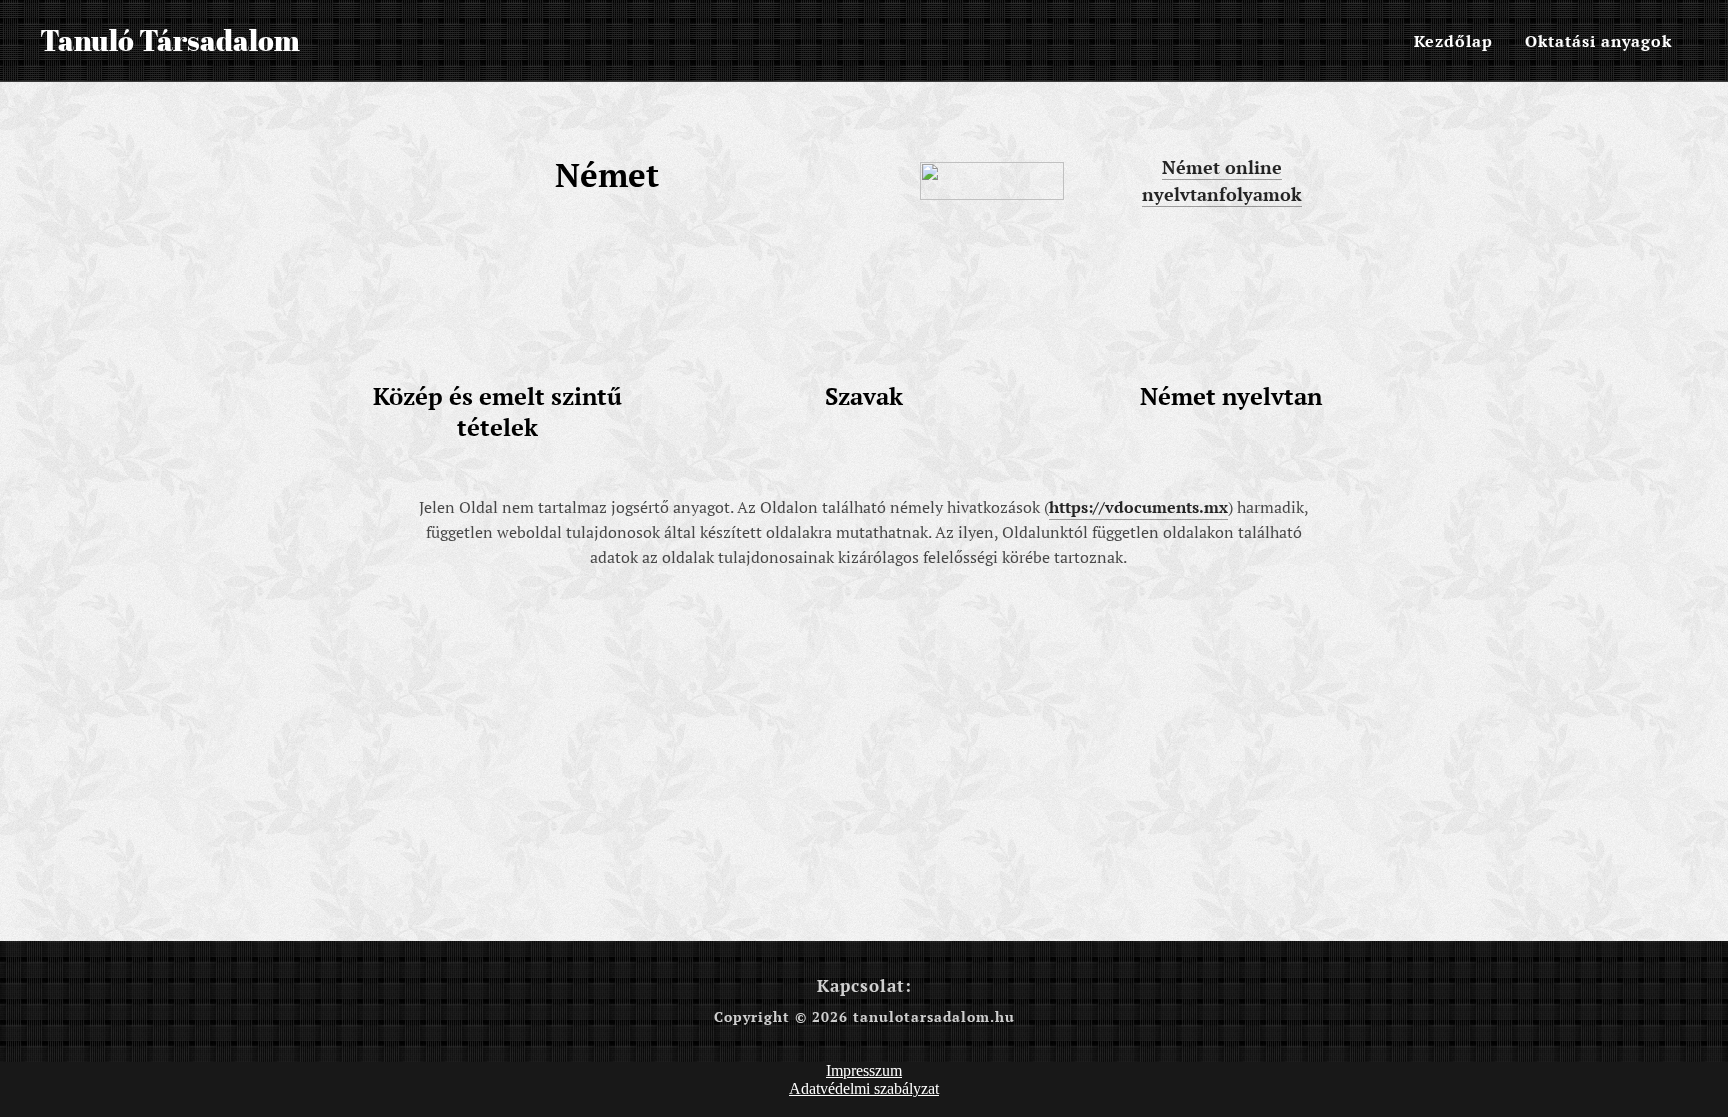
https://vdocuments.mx (1138, 507)
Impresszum (864, 1070)
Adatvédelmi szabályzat (864, 1088)
